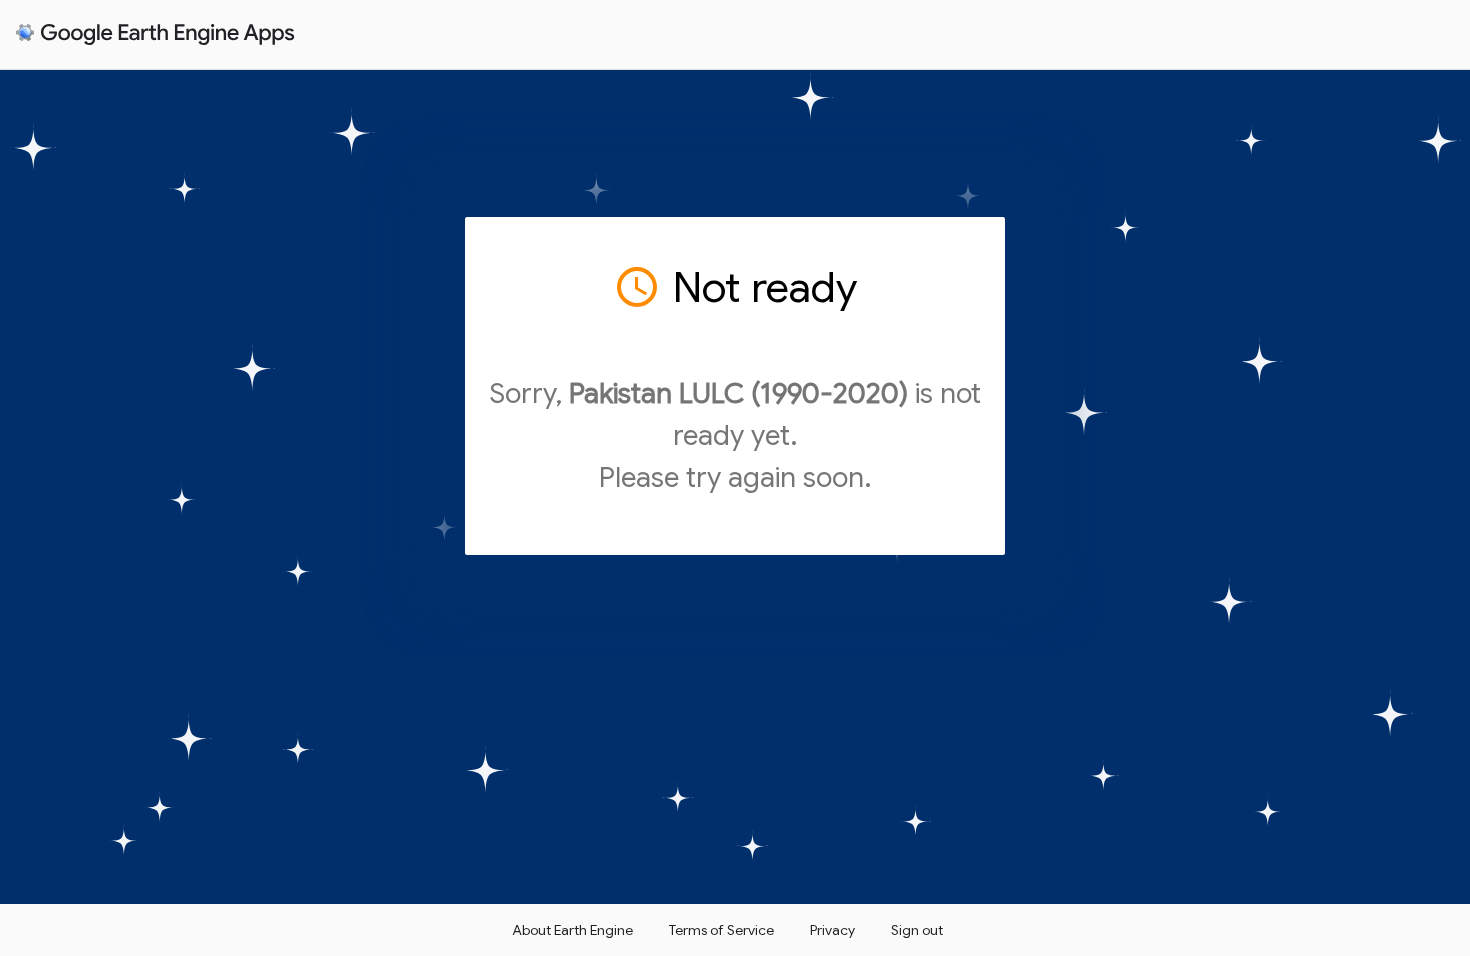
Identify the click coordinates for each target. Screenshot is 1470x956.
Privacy (832, 930)
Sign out (917, 930)
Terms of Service (721, 930)
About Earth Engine (572, 930)
